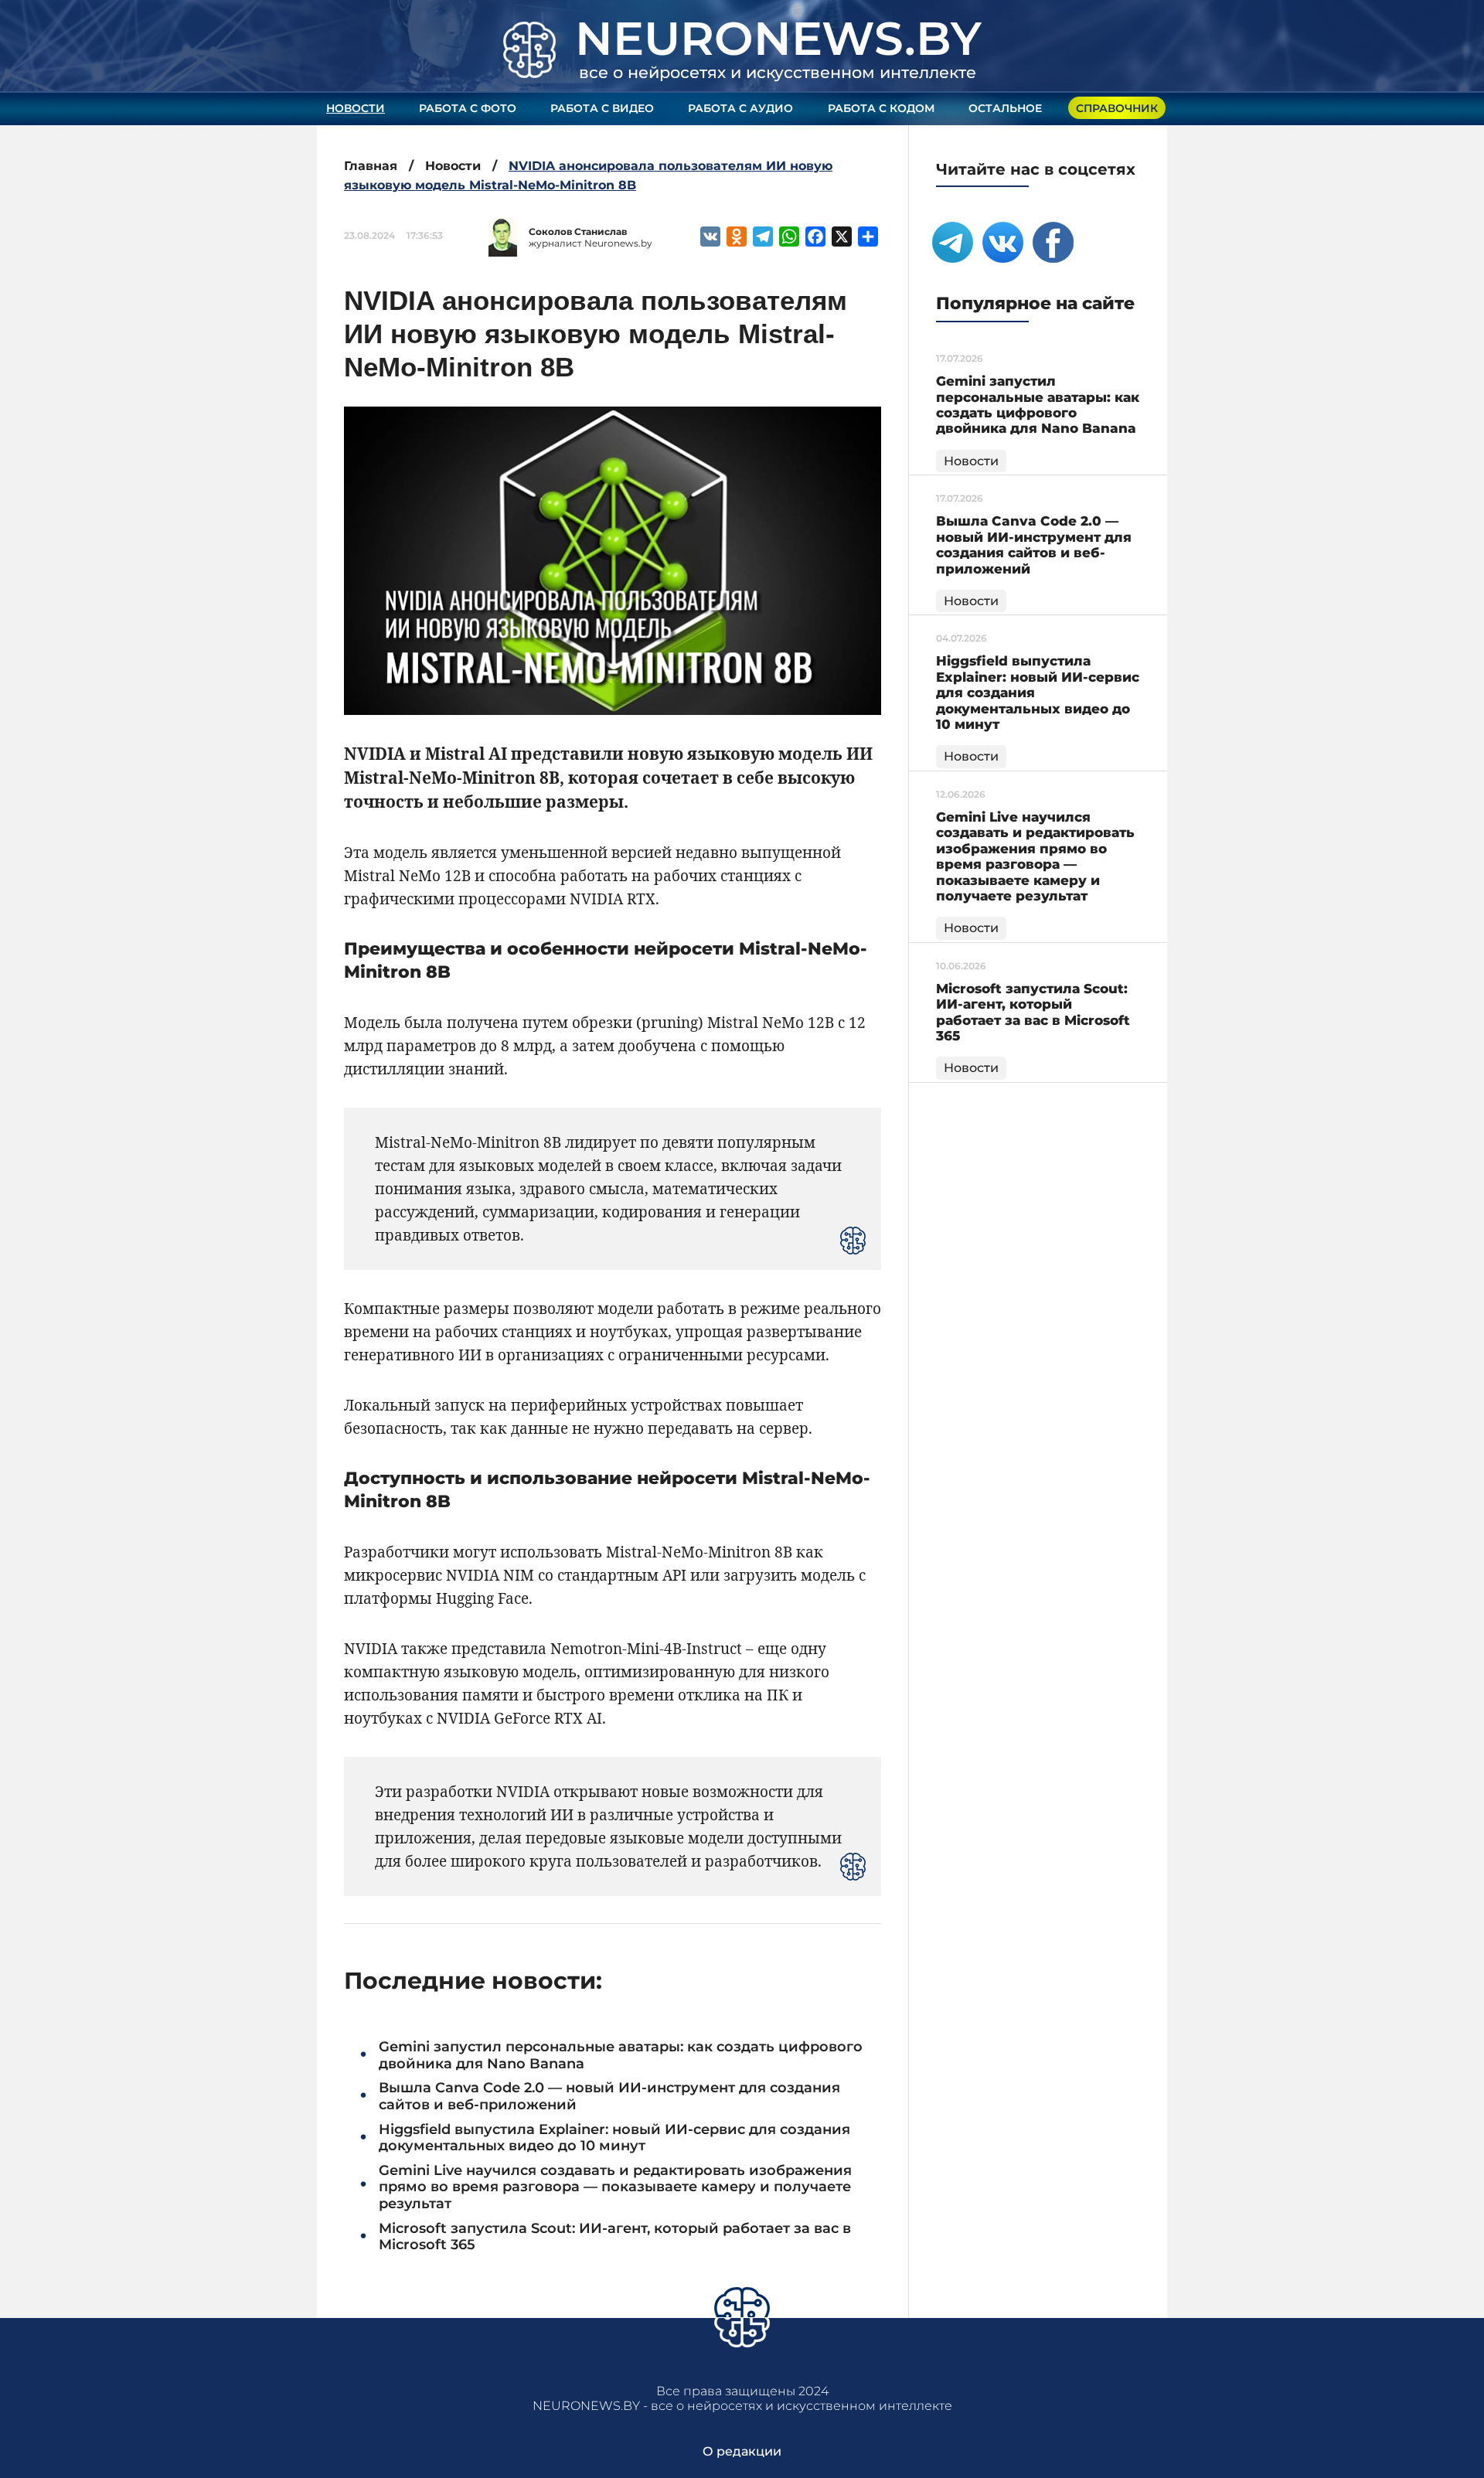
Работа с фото (468, 108)
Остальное (1005, 108)
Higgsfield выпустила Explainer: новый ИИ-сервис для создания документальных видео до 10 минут (614, 2138)
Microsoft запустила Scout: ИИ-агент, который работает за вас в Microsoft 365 (615, 2237)
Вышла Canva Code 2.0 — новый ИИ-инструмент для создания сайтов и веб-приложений (609, 2096)
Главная (371, 166)
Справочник (1117, 108)
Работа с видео (602, 108)
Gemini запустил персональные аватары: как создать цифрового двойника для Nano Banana (621, 2055)
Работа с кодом (881, 108)
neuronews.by (778, 38)
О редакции (742, 2451)
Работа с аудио (740, 108)
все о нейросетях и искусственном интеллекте (778, 72)
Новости (356, 108)
